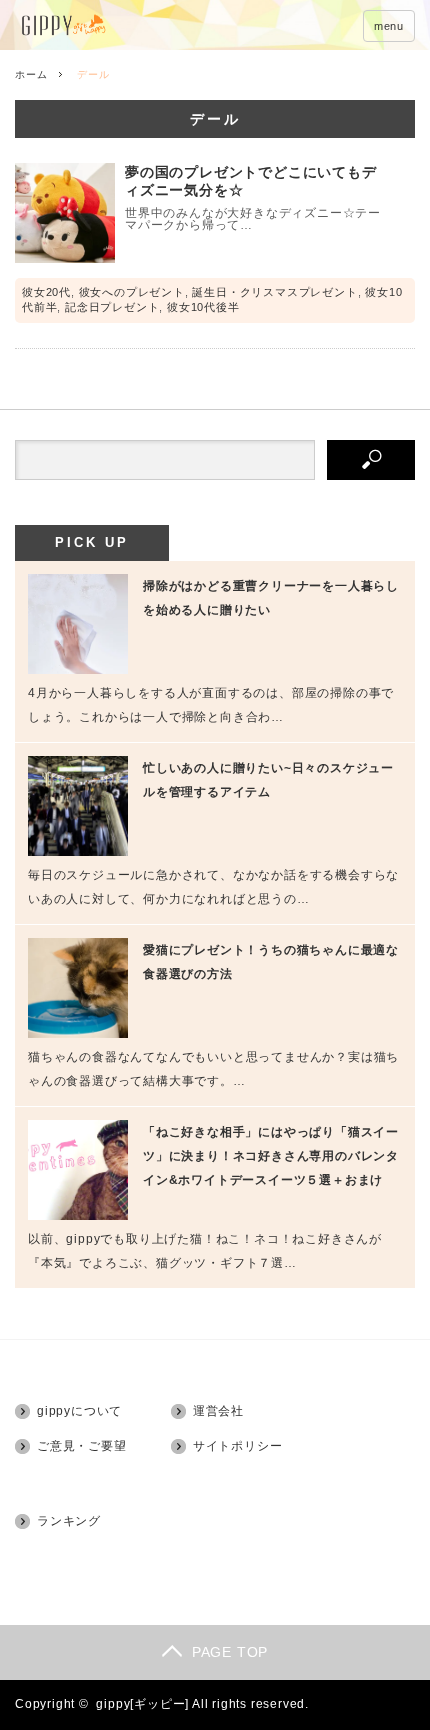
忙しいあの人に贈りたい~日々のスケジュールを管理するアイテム (268, 780)
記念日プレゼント (112, 307)
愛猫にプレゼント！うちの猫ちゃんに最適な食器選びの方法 (271, 962)
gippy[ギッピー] (142, 1704)
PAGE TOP (230, 1652)
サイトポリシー (238, 1446)
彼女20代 (46, 292)
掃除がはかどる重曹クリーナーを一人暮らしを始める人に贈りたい (271, 598)
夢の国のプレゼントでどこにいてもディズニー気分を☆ (251, 181)
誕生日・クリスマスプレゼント (274, 292)
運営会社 (218, 1411)
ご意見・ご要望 (82, 1446)
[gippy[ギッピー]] (117, 26)
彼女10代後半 (203, 307)
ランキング (69, 1521)
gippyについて (79, 1411)
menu (389, 26)
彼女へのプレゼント (132, 292)
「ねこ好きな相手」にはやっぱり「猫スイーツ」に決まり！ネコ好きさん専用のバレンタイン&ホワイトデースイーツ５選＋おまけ (271, 1156)
